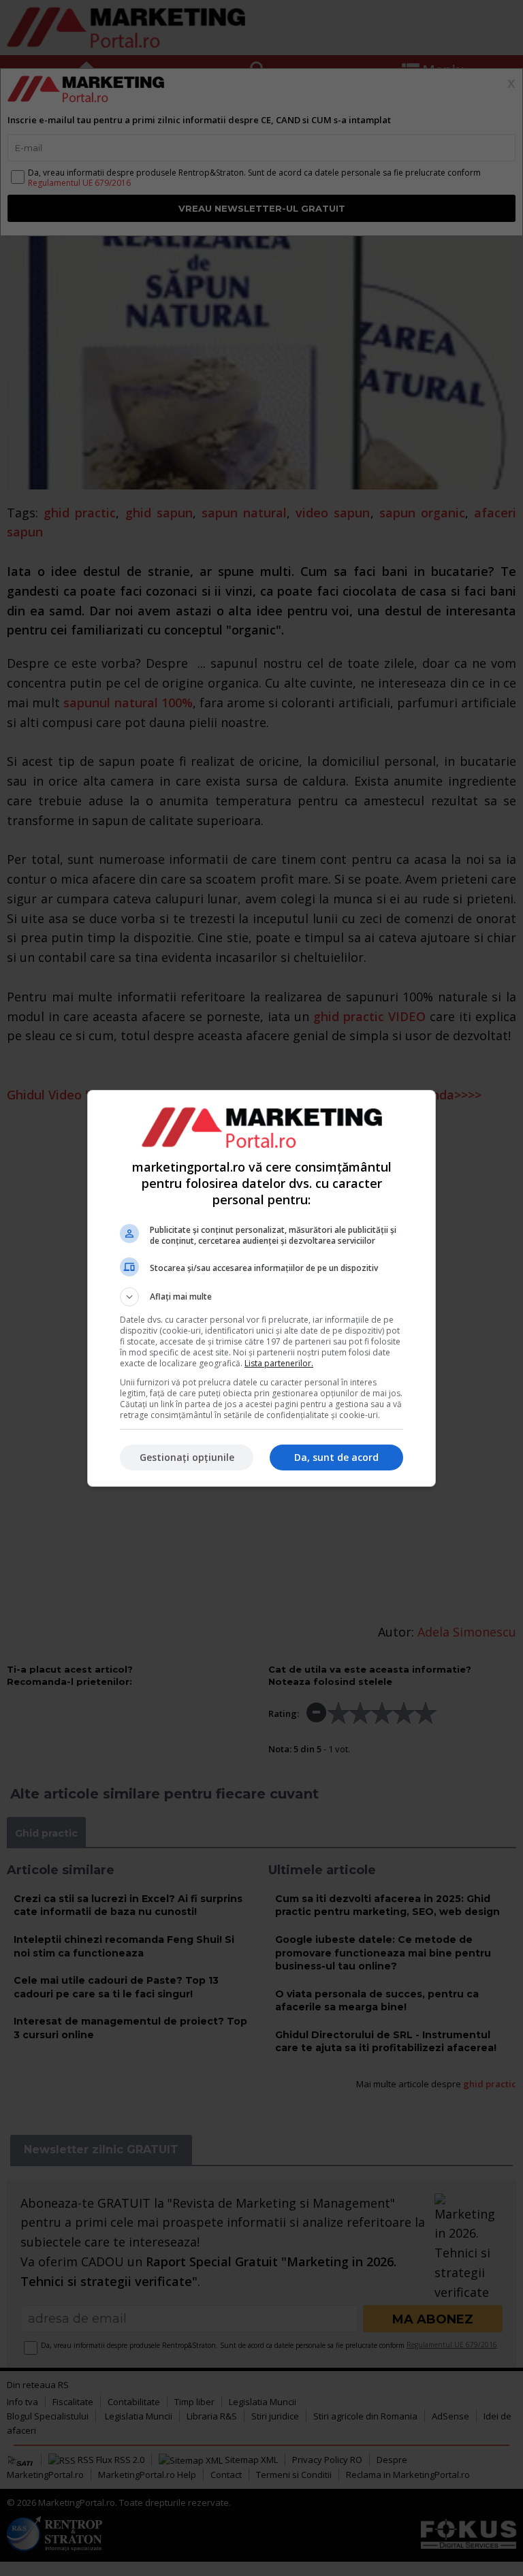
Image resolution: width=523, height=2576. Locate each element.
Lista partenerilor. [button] (279, 1363)
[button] (261, 1297)
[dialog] (261, 1288)
